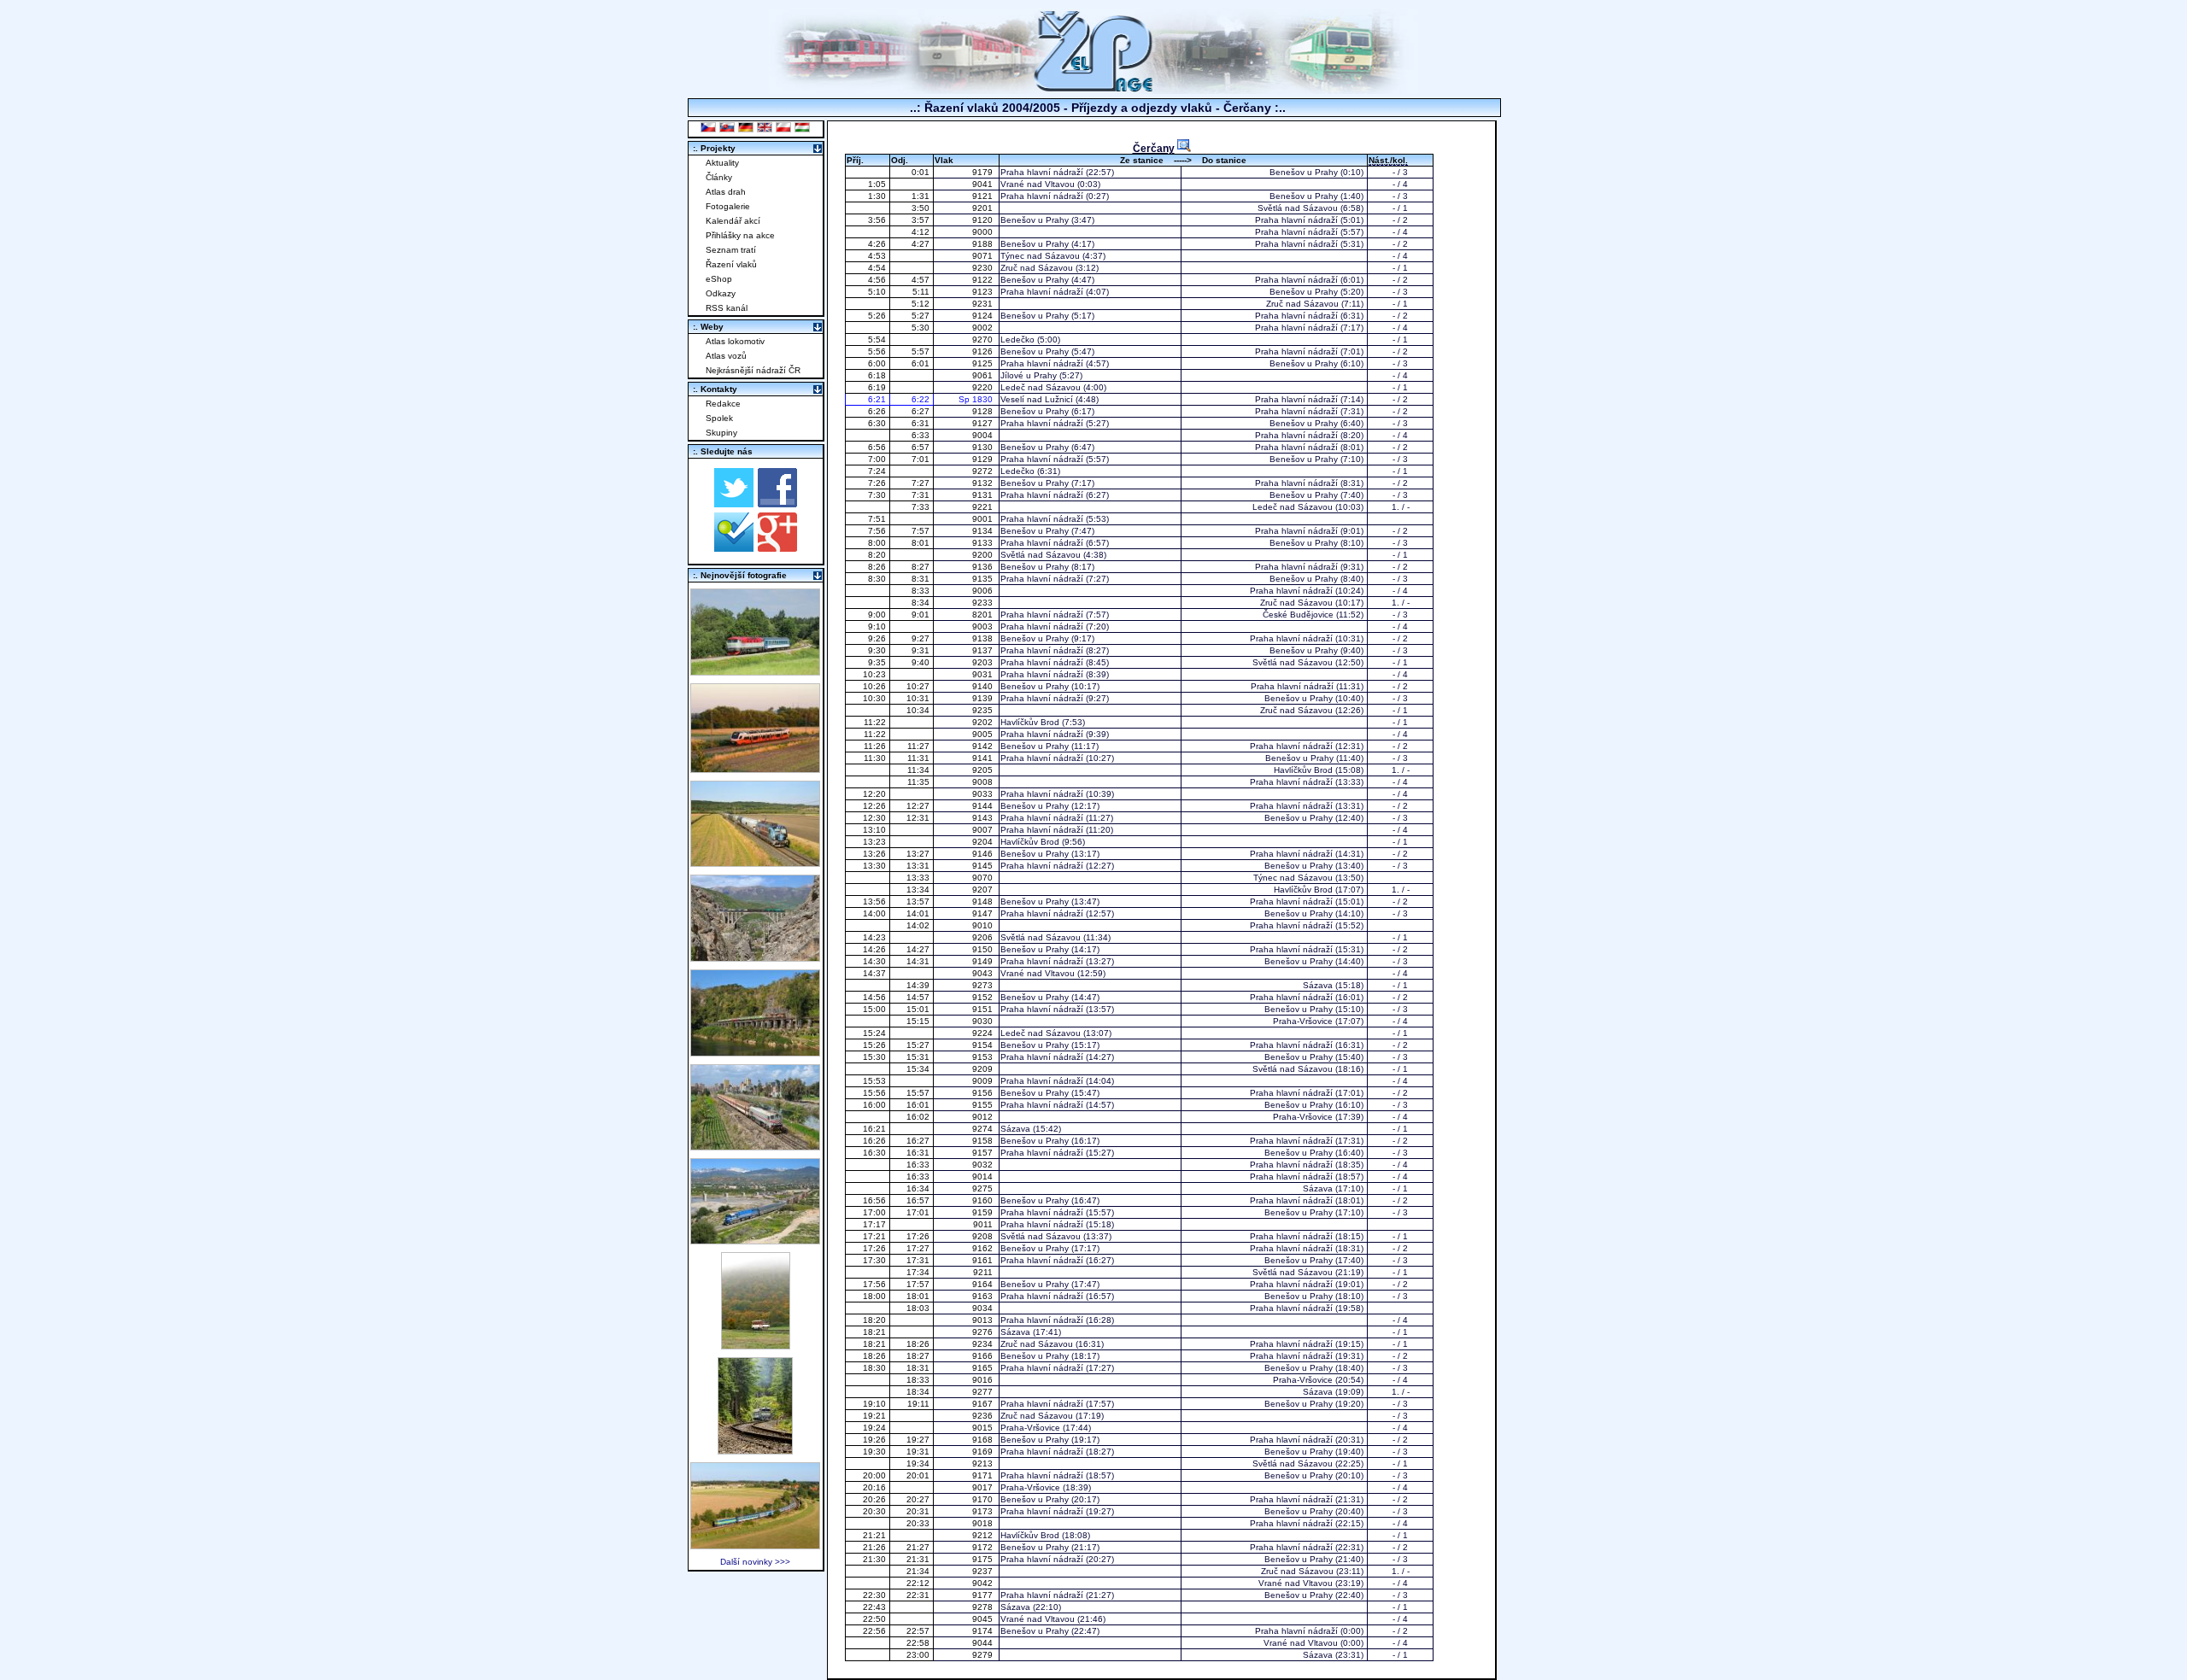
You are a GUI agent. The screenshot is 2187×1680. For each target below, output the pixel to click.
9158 (984, 1141)
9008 (984, 782)
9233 (984, 603)
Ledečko (1017, 340)
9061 (984, 375)
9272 (984, 471)
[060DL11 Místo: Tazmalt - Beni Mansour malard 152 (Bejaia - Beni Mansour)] (755, 1240)
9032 (984, 1165)
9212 (984, 1535)
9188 (984, 244)
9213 (984, 1463)
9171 (984, 1475)
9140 (984, 686)
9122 (984, 280)
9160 (984, 1200)
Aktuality (722, 163)
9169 (984, 1452)
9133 (984, 543)
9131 (984, 495)
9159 (984, 1212)
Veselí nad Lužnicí (1037, 399)
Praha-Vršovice (1303, 1021)
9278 (984, 1607)
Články (719, 177)
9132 (984, 483)
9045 (984, 1619)
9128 (984, 411)
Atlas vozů (726, 356)
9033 (984, 794)
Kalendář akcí (733, 221)
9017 (984, 1487)
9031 (984, 674)
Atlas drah (726, 192)
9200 (984, 555)
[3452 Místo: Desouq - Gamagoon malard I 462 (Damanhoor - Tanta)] (755, 1146)
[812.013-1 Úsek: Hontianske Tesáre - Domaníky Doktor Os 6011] (756, 1345)
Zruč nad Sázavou (1037, 268)
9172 (984, 1547)
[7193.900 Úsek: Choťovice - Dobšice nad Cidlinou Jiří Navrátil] (755, 862)
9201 (984, 208)
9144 (984, 806)
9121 (984, 196)
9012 (984, 1117)
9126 (984, 351)
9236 (984, 1416)
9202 (984, 722)
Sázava (1318, 985)
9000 (984, 232)
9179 (984, 172)
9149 (984, 961)
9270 (984, 340)
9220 (984, 387)
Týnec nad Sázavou (1040, 256)
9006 (984, 591)
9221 (984, 507)
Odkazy (721, 293)
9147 (984, 913)
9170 (984, 1499)
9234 (984, 1344)
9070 (984, 878)
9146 (984, 854)
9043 (984, 973)
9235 (984, 710)
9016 (984, 1380)
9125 (984, 363)
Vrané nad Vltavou (1038, 184)
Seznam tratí (731, 250)
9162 (984, 1248)
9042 (984, 1583)
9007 (984, 830)
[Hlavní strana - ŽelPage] (1093, 89)
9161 (984, 1260)
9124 (984, 316)
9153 (984, 1057)
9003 (984, 626)
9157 (984, 1153)
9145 (984, 866)
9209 (984, 1069)
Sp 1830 (978, 399)
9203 (984, 662)
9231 (984, 304)
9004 (984, 435)
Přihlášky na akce (740, 235)
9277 (984, 1392)
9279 (984, 1655)
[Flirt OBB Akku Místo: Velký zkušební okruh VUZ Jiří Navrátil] (755, 768)
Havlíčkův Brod (1030, 722)
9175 (984, 1559)
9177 (984, 1595)
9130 (984, 447)
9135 (984, 579)
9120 (984, 220)
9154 (984, 1045)
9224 (984, 1033)
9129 (984, 459)
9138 (984, 638)
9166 (984, 1356)
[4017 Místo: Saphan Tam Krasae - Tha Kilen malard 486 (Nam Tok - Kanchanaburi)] (755, 1052)
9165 (984, 1368)
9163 (984, 1296)
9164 (984, 1284)
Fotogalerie (728, 206)
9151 (984, 1009)
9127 (984, 423)
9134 (984, 531)
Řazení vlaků (731, 264)
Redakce (723, 404)
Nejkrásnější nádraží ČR (753, 370)
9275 (984, 1188)
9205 (984, 770)
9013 (984, 1320)
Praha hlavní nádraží (1042, 172)
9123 (984, 292)
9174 (984, 1631)
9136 (984, 567)
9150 (984, 949)
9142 (984, 746)
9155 (984, 1105)
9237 (984, 1571)
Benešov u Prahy (1304, 172)
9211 (984, 1272)
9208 (984, 1236)
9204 (984, 842)
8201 (984, 615)
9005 (984, 734)
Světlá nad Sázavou (1298, 208)
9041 (984, 184)
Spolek (719, 418)
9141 (984, 758)
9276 (984, 1332)
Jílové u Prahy (1029, 375)
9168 (984, 1440)
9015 (984, 1428)
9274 (984, 1129)
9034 (984, 1308)
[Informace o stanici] (1184, 145)
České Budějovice (1298, 615)
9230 (984, 268)
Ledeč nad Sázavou (1041, 387)
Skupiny (721, 433)
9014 (984, 1177)
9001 (984, 519)
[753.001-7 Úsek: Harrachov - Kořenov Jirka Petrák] (755, 1450)
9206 (984, 937)
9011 (984, 1224)
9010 (984, 925)
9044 (984, 1643)
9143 (984, 818)
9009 (984, 1081)
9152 (984, 997)
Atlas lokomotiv (735, 341)
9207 (984, 890)
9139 (984, 698)
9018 (984, 1523)
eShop (719, 279)
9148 (984, 901)
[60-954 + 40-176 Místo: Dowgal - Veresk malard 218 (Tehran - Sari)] (755, 957)
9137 (984, 650)
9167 (984, 1404)
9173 (984, 1511)
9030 (984, 1021)
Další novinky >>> (755, 1562)
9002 (984, 328)
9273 (984, 985)
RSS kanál (727, 308)
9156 (984, 1093)
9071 (984, 256)
